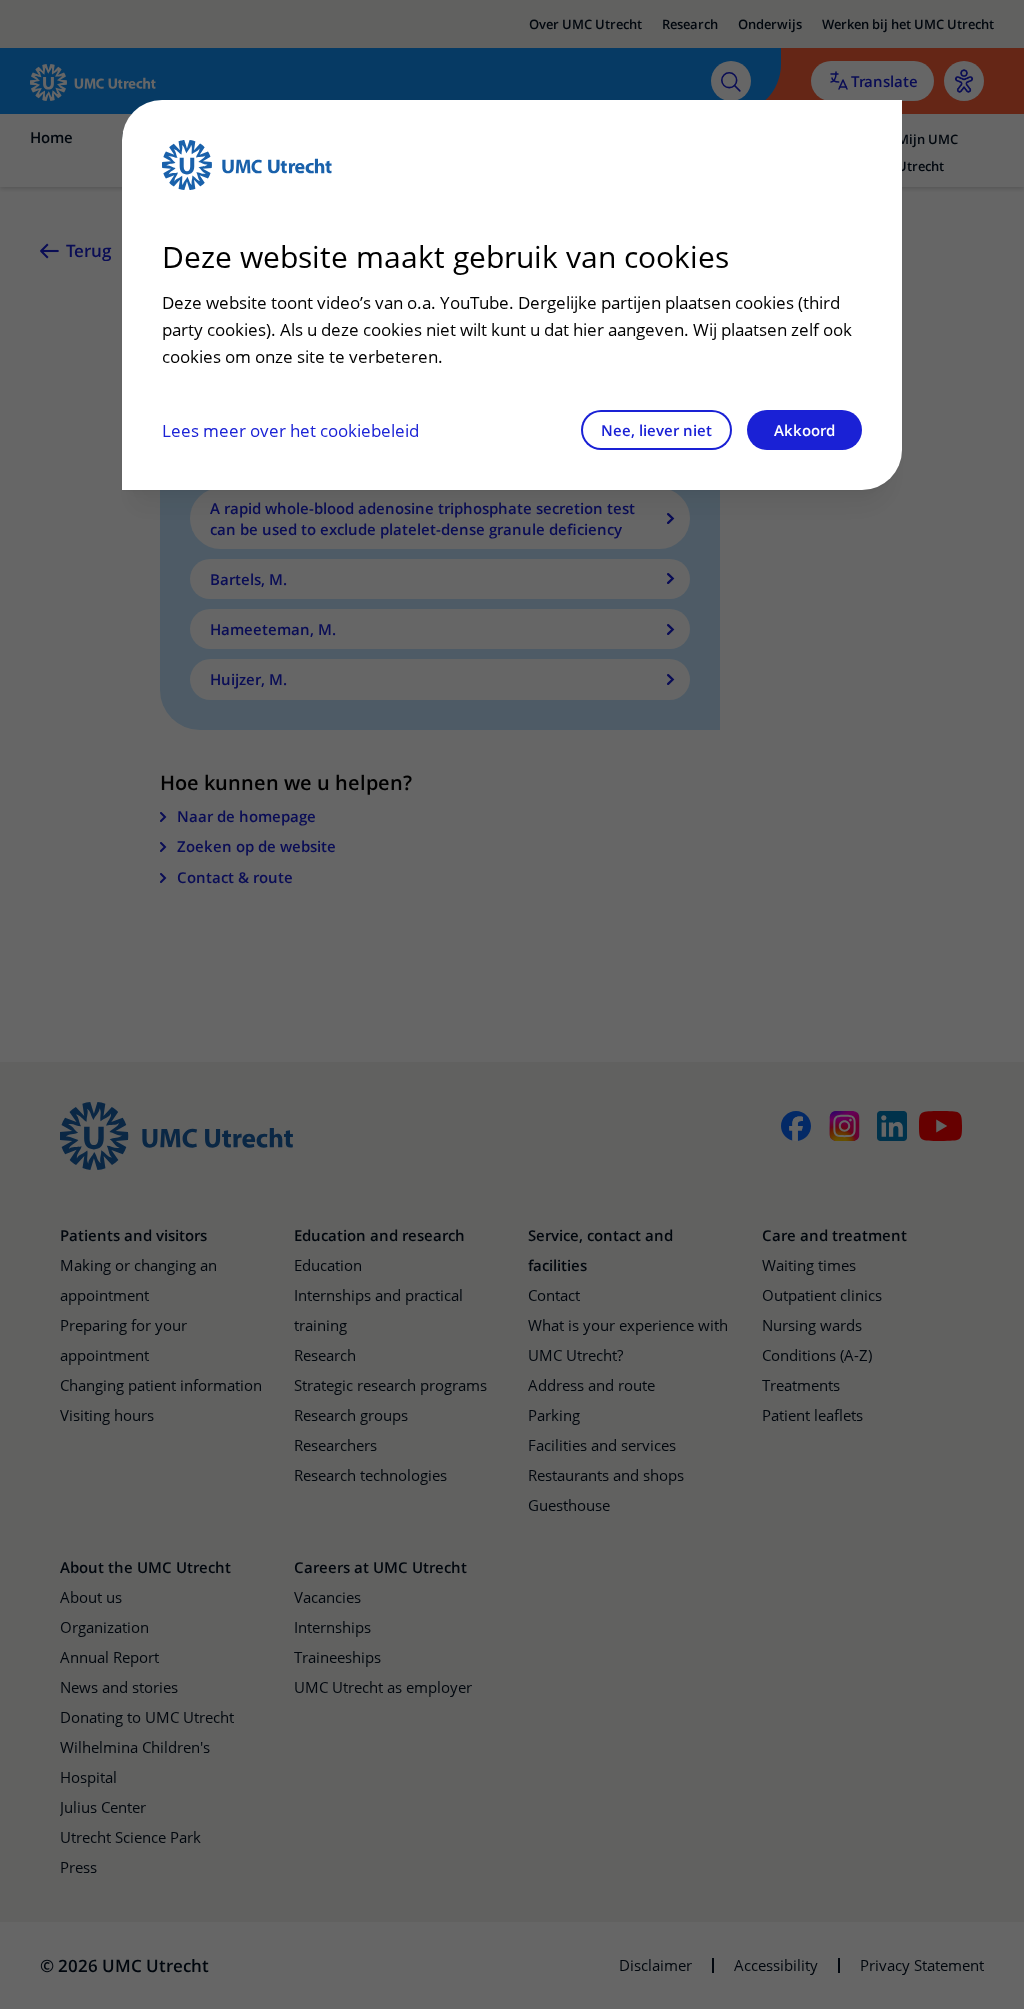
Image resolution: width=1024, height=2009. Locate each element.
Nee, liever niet (656, 430)
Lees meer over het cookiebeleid (290, 430)
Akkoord (804, 430)
